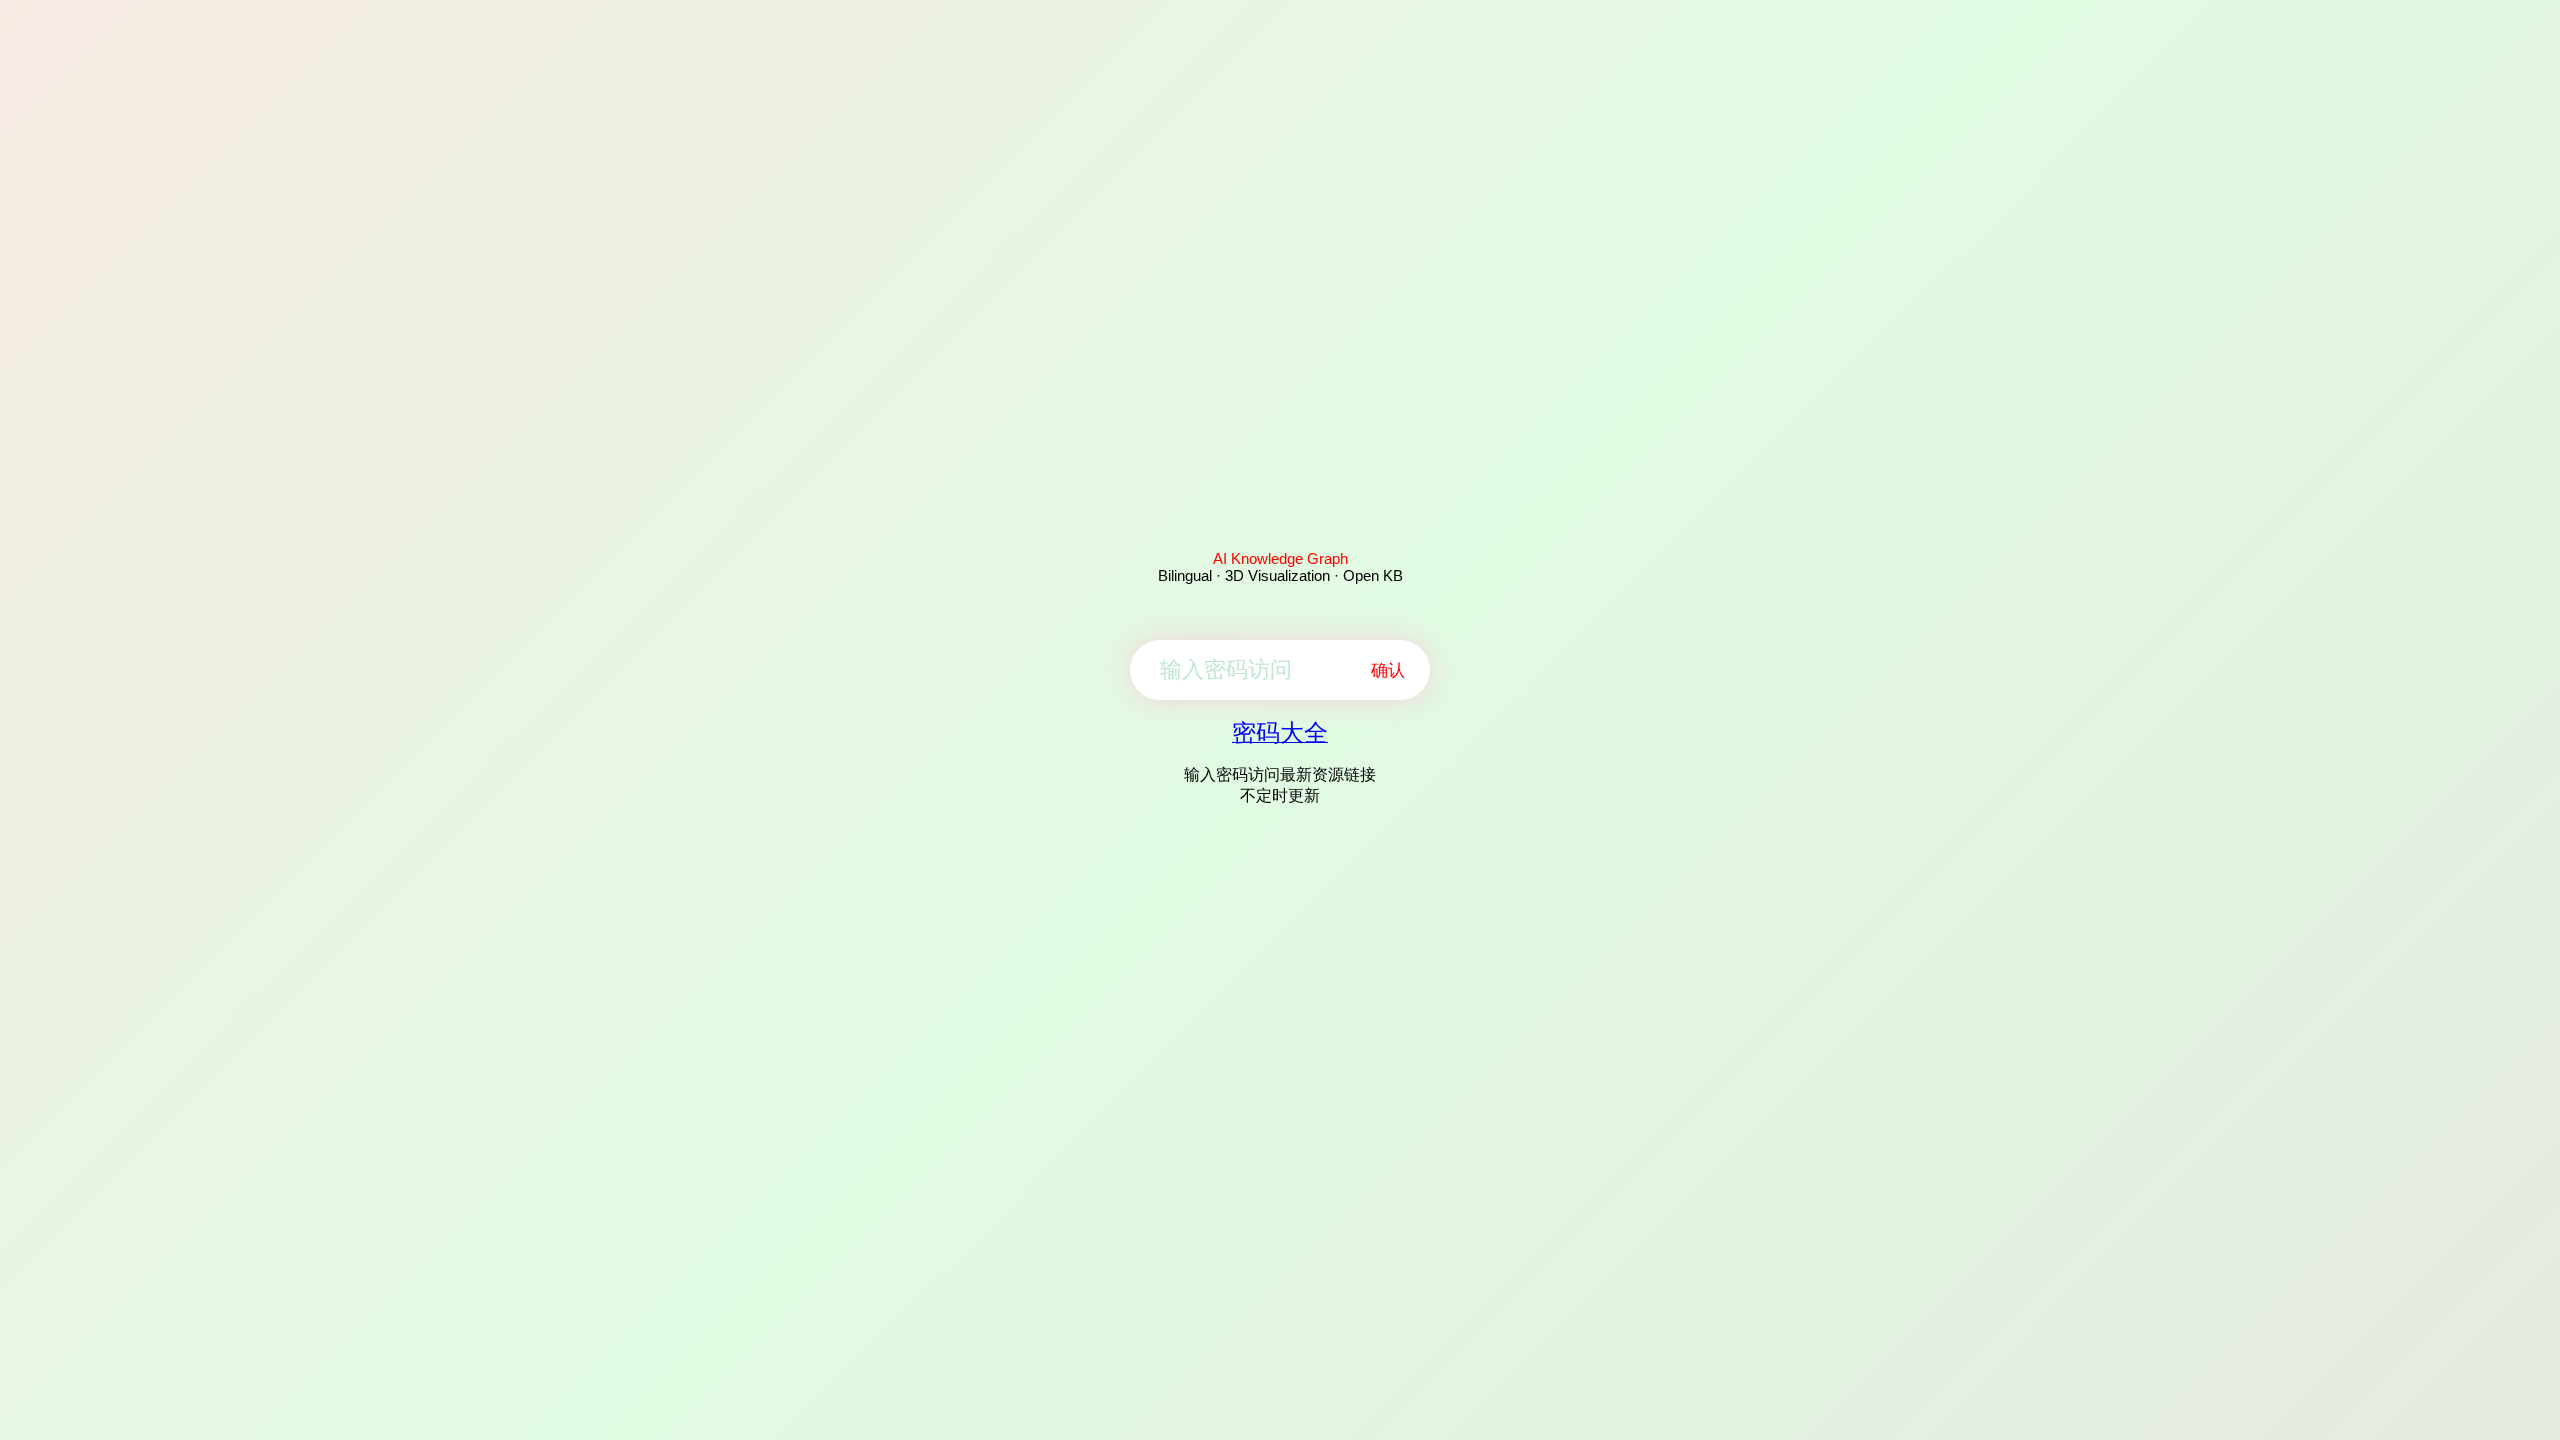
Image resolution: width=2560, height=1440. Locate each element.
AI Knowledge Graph (1280, 558)
